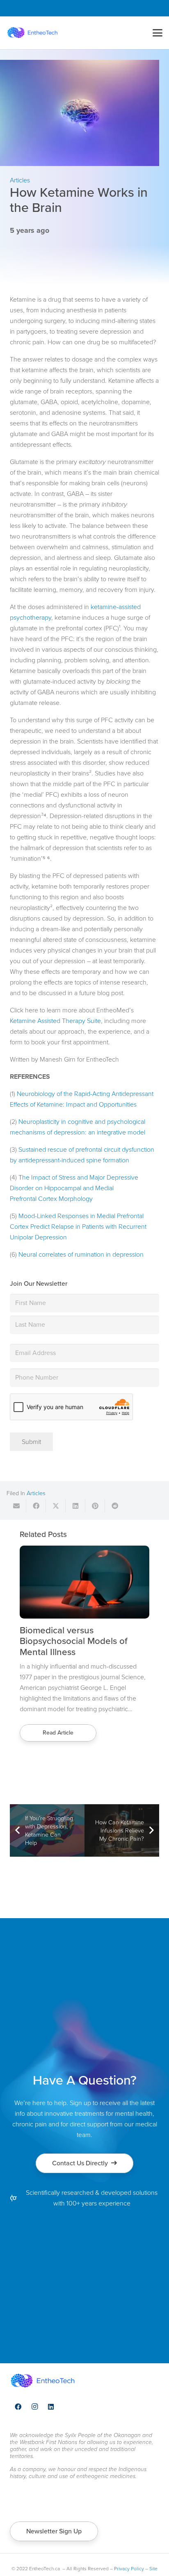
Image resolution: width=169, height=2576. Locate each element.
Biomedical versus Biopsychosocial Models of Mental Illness (74, 1641)
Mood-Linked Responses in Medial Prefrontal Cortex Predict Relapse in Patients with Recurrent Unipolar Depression (78, 1227)
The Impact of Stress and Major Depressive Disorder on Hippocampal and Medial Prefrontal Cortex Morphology (74, 1188)
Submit (31, 1442)
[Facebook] (18, 2407)
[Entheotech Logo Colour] (32, 33)
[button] (158, 33)
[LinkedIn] (51, 2407)
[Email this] (16, 1506)
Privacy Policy (129, 2569)
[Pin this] (95, 1506)
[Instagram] (34, 2407)
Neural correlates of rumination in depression (81, 1254)
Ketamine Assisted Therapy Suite (55, 1021)
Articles (36, 1493)
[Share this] (36, 1506)
